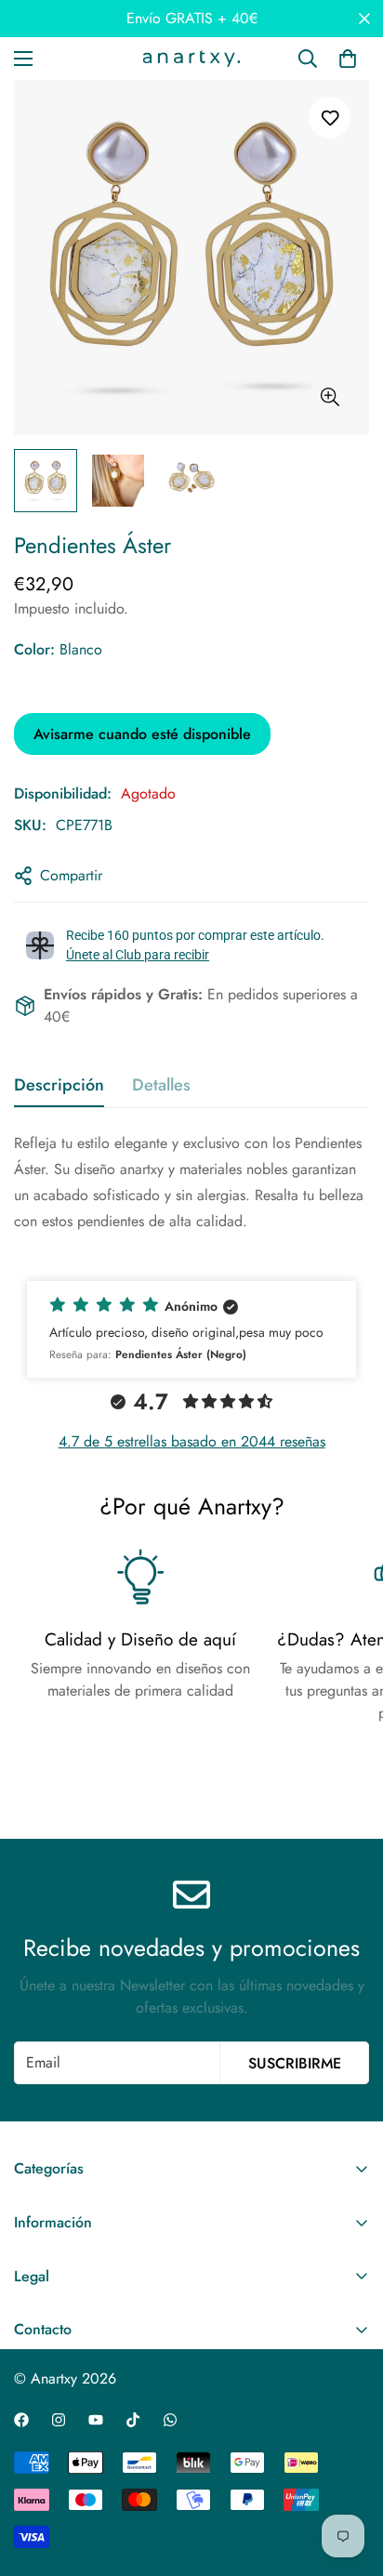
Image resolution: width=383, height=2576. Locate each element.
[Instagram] (59, 2420)
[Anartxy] (191, 59)
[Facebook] (21, 2420)
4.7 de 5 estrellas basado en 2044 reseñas (192, 1441)
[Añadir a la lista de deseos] (330, 118)
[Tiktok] (133, 2420)
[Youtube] (96, 2420)
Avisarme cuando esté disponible (142, 734)
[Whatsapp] (170, 2420)
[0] (348, 59)
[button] (191, 1329)
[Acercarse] (330, 397)
